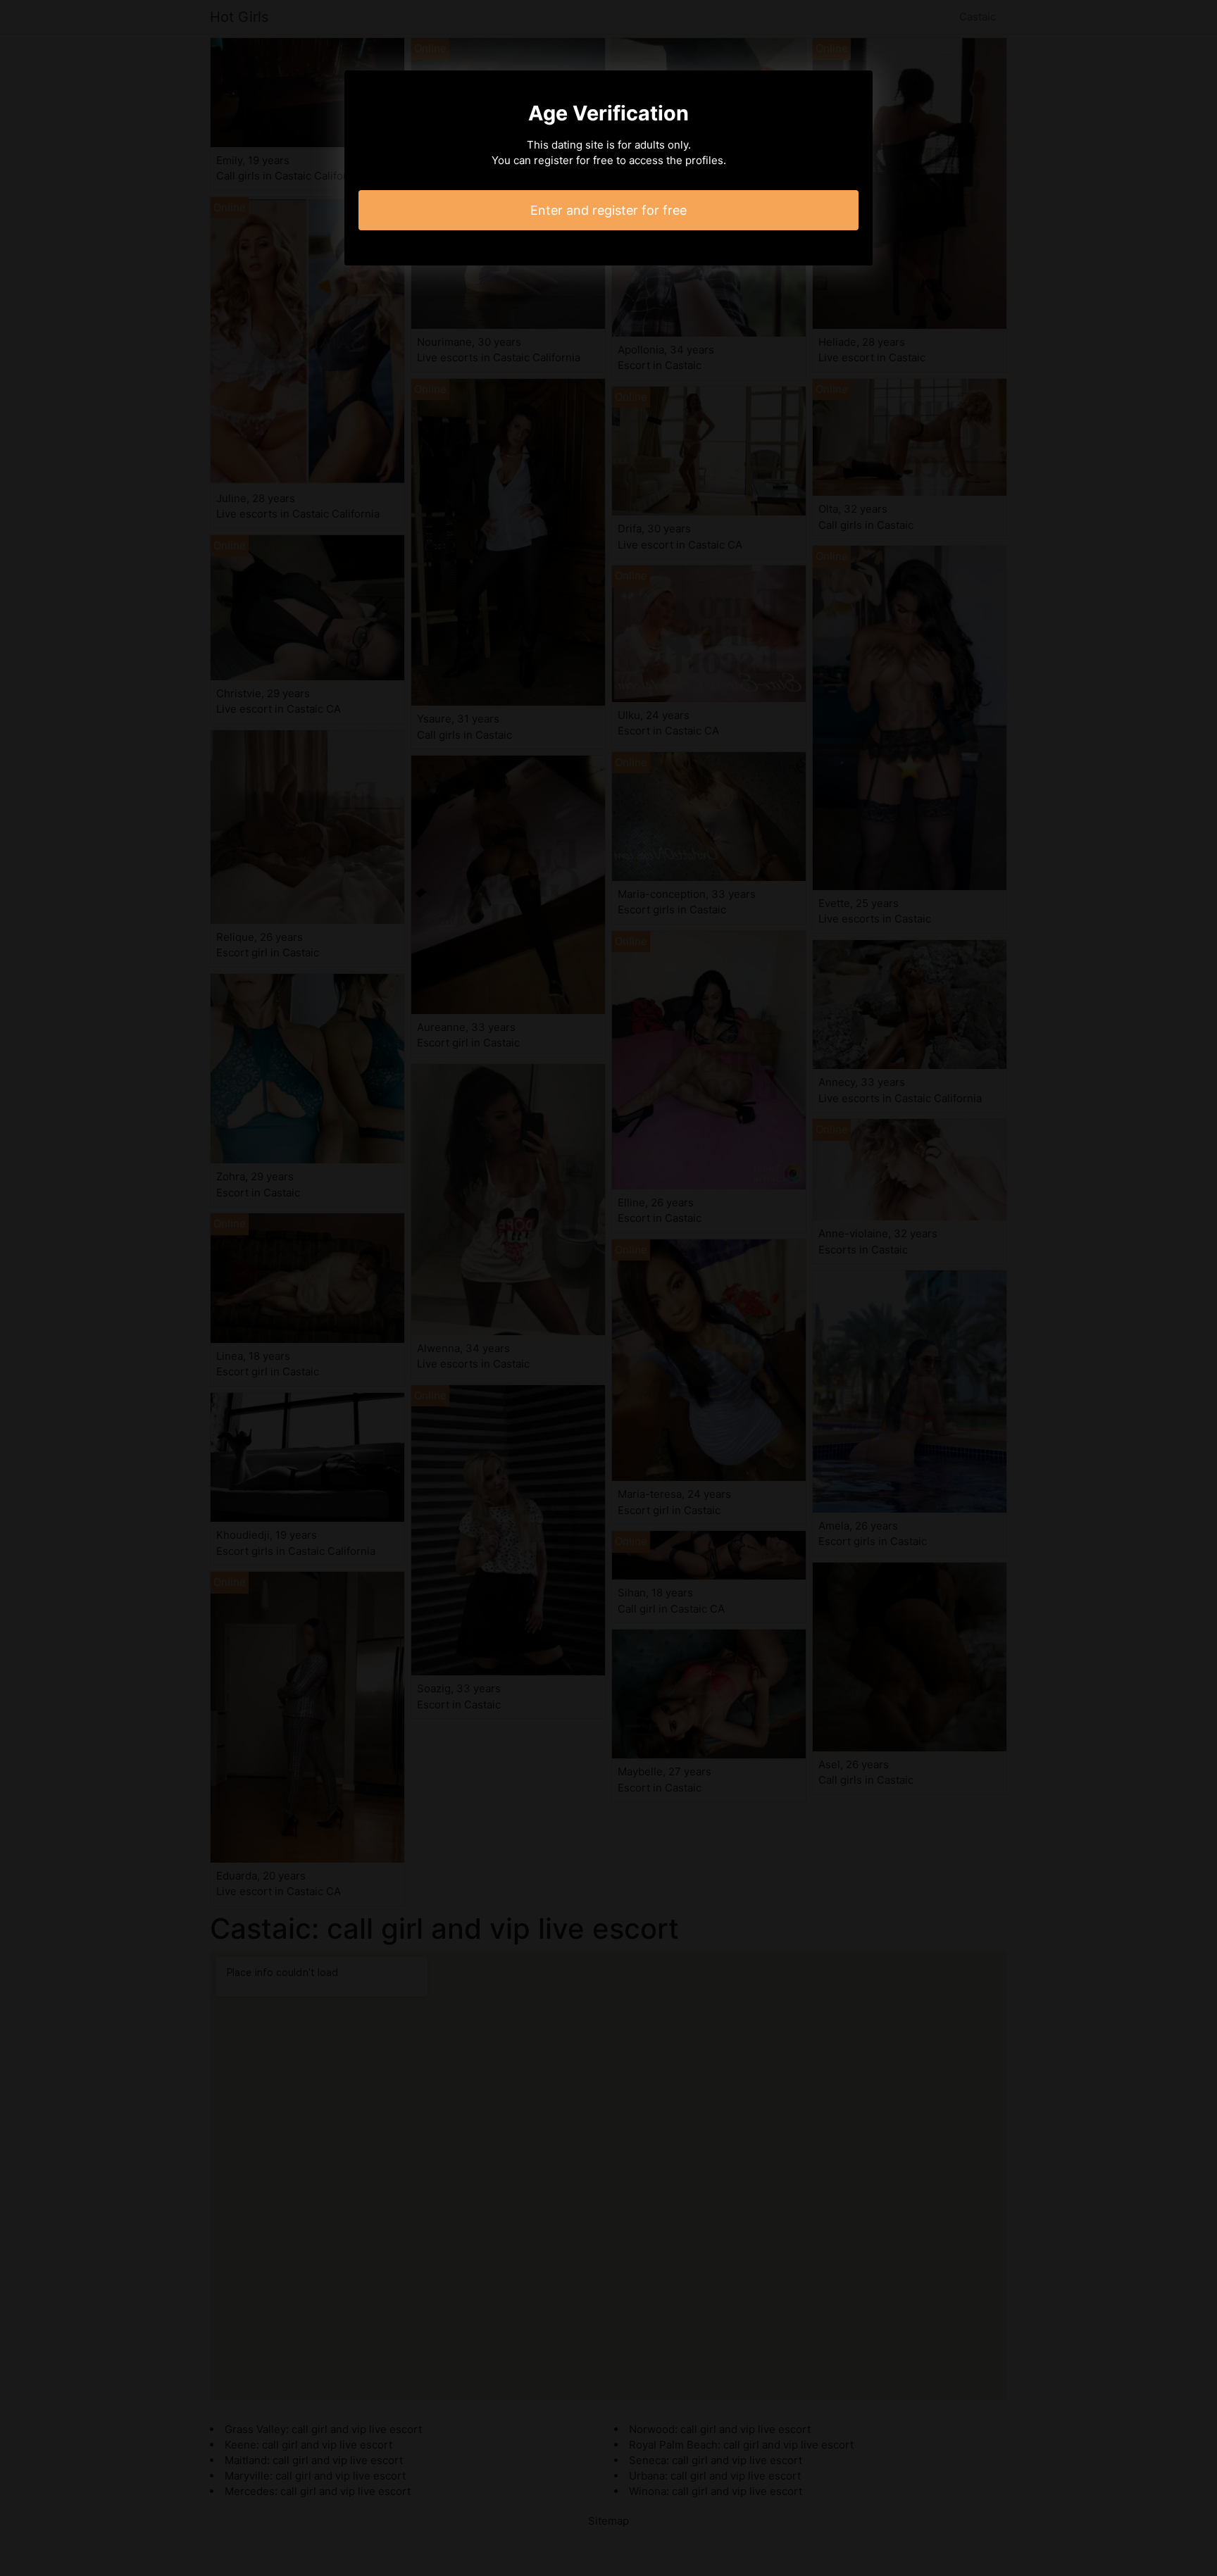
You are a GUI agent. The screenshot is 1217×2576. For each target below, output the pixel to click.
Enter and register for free (608, 210)
